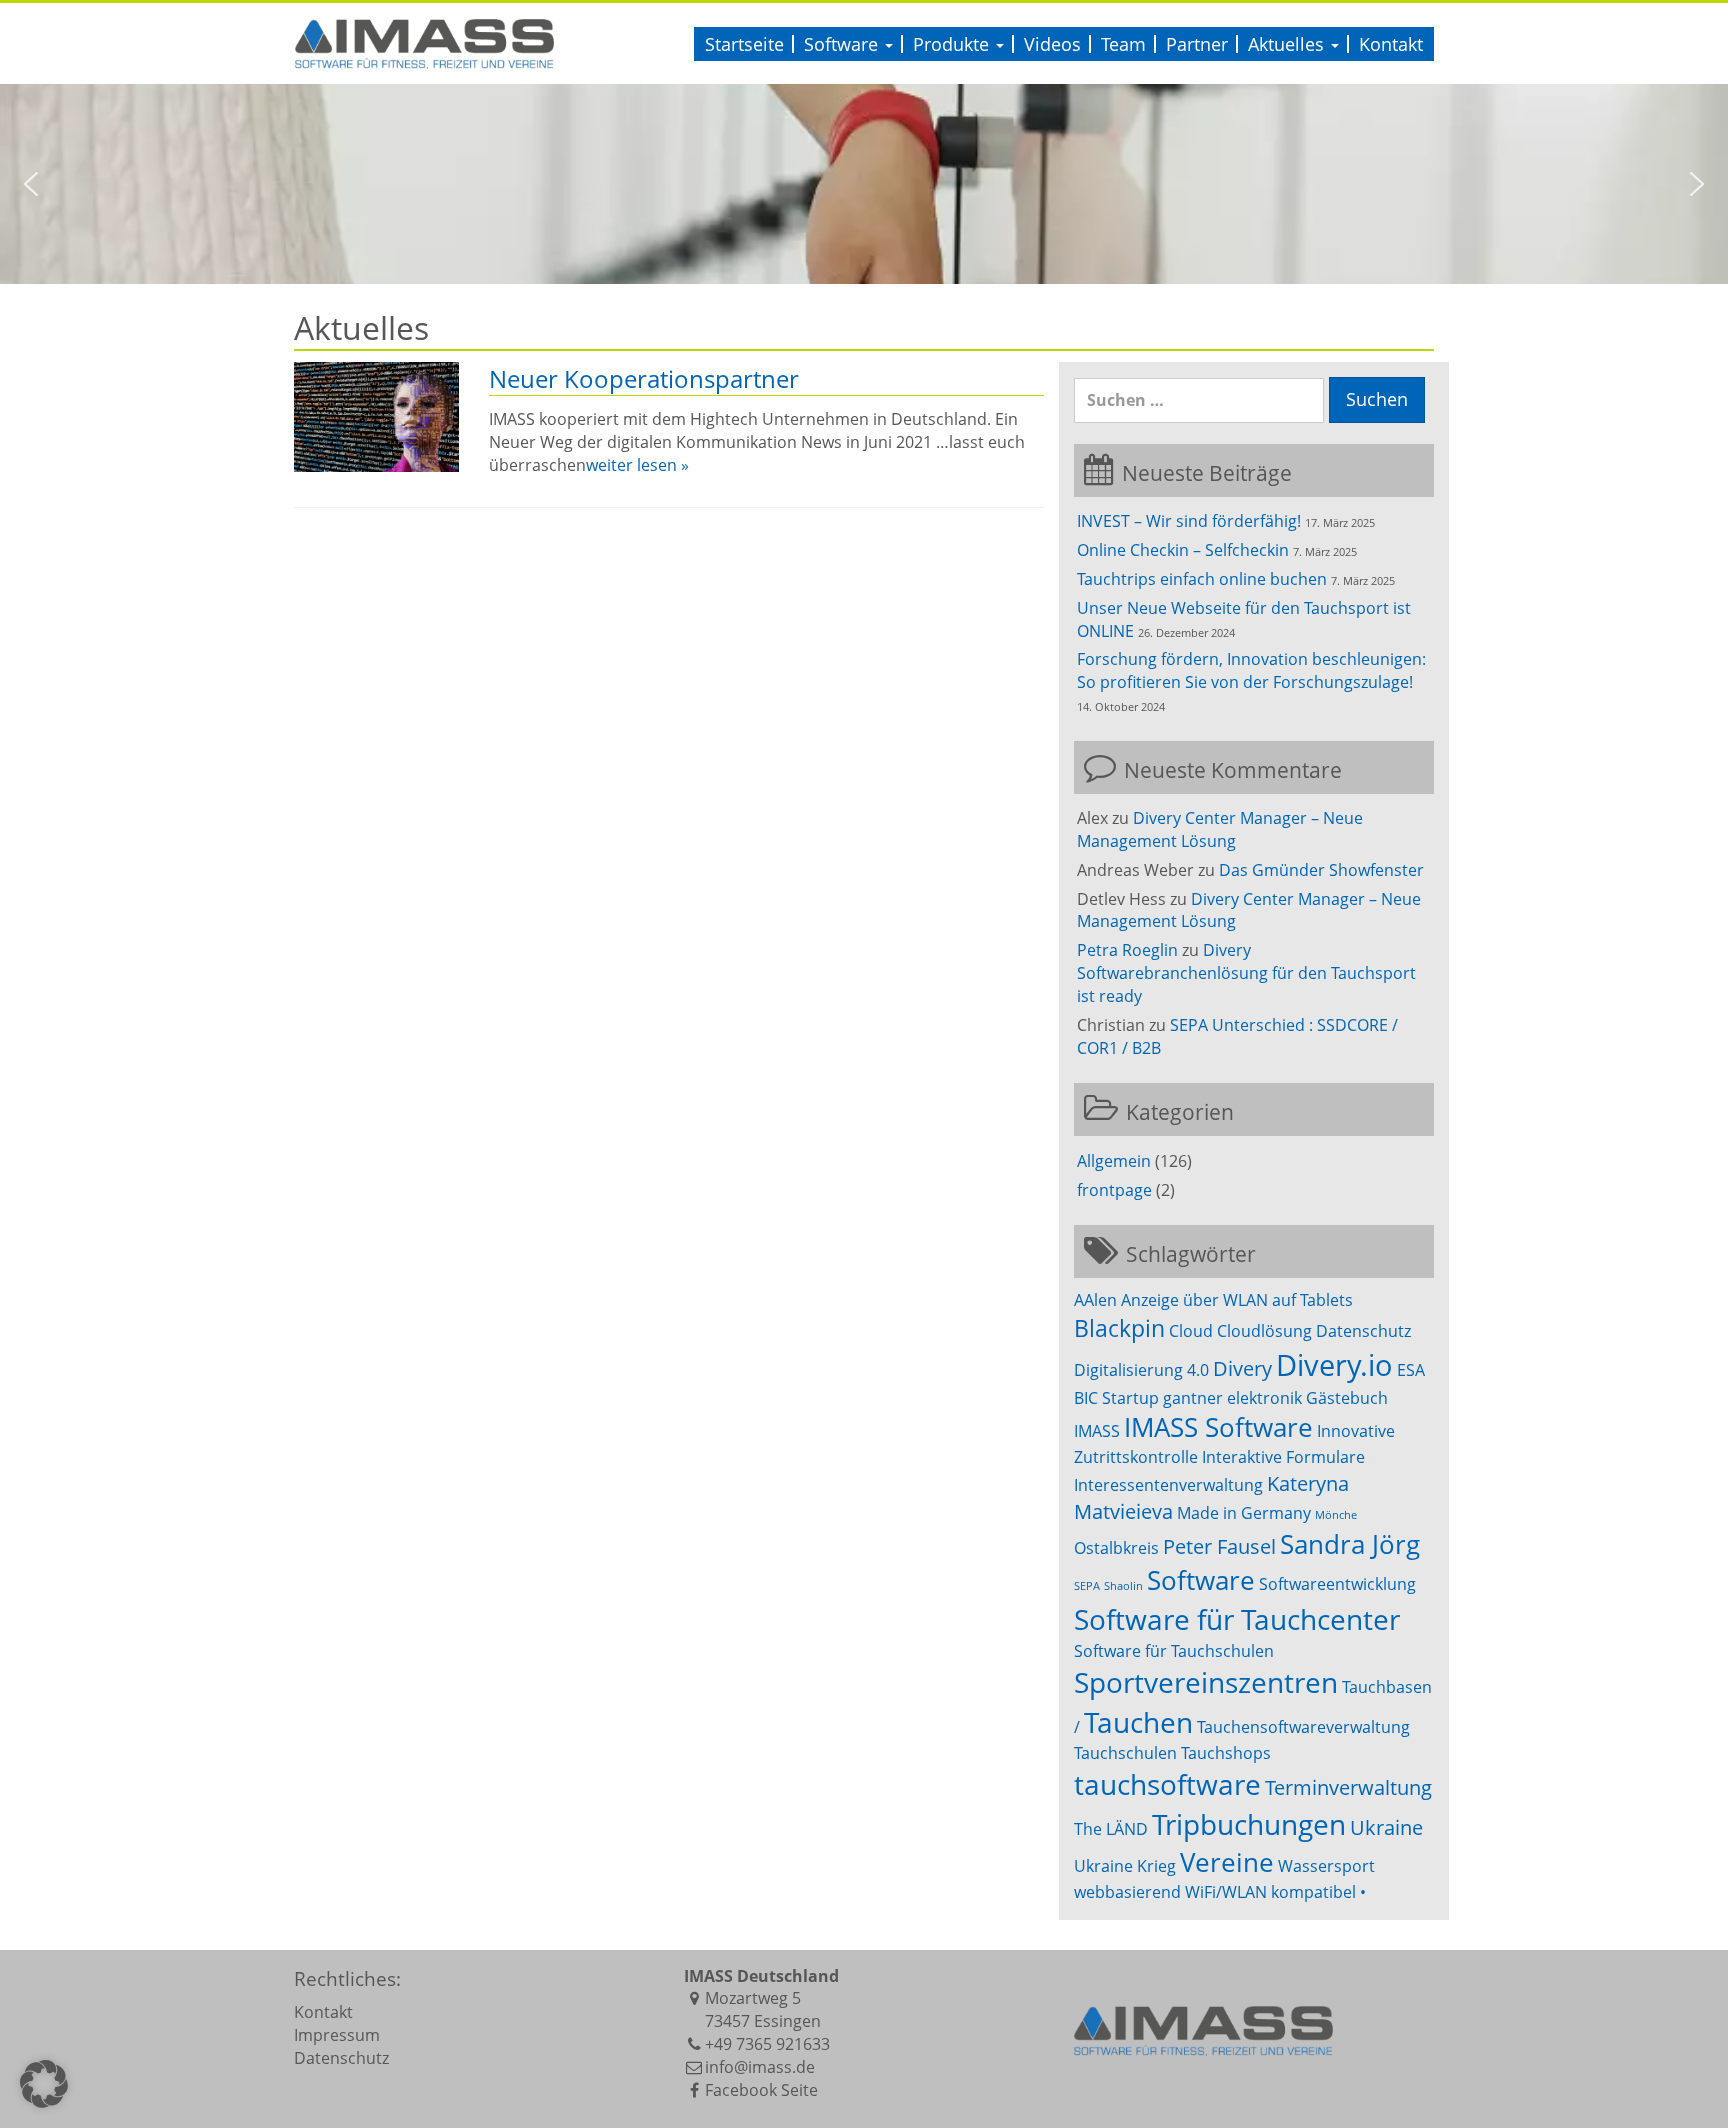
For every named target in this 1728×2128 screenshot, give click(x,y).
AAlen (1095, 1300)
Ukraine (1386, 1827)
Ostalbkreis (1116, 1548)
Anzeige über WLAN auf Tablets (1237, 1300)
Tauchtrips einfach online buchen (1202, 579)
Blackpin (1119, 1328)
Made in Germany (1244, 1513)
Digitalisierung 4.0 (1141, 1370)
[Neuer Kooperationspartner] (376, 417)
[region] (864, 184)
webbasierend (1127, 1892)
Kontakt (1391, 44)
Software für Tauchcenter (1237, 1619)
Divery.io (1334, 1365)
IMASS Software (1218, 1427)
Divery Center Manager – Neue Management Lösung (1220, 829)
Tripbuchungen (1249, 1824)
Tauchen (1138, 1722)
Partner (1197, 44)
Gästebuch (1347, 1398)
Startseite (744, 44)
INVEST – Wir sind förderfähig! (1189, 521)
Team (1123, 44)
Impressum (337, 2035)
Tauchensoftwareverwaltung (1303, 1727)
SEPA (1087, 1586)
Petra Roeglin (1127, 950)
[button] (31, 184)
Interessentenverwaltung (1168, 1485)
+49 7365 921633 (767, 2044)
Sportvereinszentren (1206, 1682)
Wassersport (1326, 1866)
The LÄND (1111, 1829)
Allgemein (1114, 1161)
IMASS (1097, 1431)
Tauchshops (1226, 1753)
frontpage (1114, 1190)
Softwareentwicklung (1337, 1584)
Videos (1052, 44)
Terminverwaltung (1348, 1787)
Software (843, 44)
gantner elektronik (1232, 1398)
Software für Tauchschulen (1174, 1651)
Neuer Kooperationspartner (644, 378)
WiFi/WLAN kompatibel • (1275, 1892)
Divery (1242, 1368)
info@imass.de (760, 2067)
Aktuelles (1288, 44)
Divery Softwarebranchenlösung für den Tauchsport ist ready (1246, 973)
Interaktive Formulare (1283, 1457)
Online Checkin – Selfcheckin (1183, 550)
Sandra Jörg (1350, 1544)
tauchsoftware (1167, 1784)
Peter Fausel (1219, 1546)
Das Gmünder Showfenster (1321, 870)
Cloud (1191, 1331)
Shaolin (1123, 1586)
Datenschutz (1363, 1331)
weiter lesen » (637, 465)
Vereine (1227, 1862)
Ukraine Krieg (1125, 1866)
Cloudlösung (1264, 1331)
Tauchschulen (1125, 1753)
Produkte (953, 44)
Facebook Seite (761, 2090)
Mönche (1336, 1515)
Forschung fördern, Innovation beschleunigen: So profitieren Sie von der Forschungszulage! (1251, 670)
